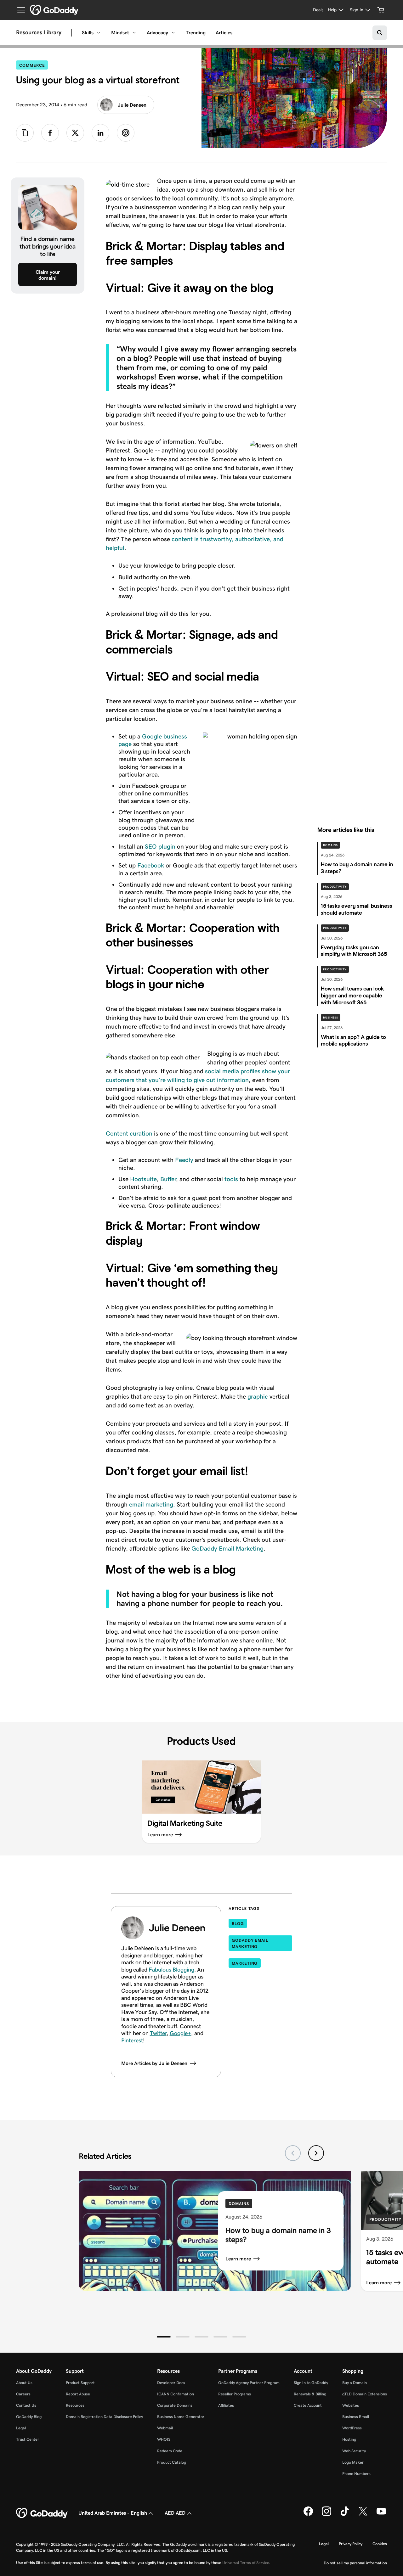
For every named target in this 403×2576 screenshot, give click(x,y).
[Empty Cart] (381, 10)
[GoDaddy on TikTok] (345, 2515)
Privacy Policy (351, 2544)
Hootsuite (143, 1179)
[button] (164, 2337)
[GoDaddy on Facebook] (308, 2515)
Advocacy (157, 33)
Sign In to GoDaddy (311, 2383)
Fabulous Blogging (171, 1970)
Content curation (129, 1133)
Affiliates (226, 2405)
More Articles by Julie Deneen (154, 2063)
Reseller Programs (235, 2394)
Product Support (80, 2383)
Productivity (335, 887)
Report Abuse (78, 2394)
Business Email (356, 2417)
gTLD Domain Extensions (365, 2394)
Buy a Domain (355, 2383)
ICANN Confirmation (176, 2394)
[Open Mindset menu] (134, 33)
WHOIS (164, 2439)
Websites (351, 2405)
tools (231, 1179)
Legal (21, 2428)
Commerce (34, 65)
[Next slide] (316, 2153)
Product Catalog (172, 2462)
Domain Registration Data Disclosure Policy (104, 2417)
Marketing (245, 1963)
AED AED (175, 2513)
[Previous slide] (293, 2153)
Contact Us (26, 2405)
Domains (330, 845)
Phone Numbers (356, 2474)
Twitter (158, 2033)
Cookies (380, 2544)
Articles (224, 33)
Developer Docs (171, 2383)
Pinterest (132, 2040)
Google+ (180, 2033)
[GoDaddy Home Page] (42, 2513)
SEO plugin (160, 846)
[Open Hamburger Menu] (19, 10)
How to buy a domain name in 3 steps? (278, 2235)
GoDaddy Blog (29, 2417)
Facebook (151, 865)
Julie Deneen (132, 105)
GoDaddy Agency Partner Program (249, 2383)
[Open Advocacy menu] (173, 33)
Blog (238, 1924)
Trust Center (28, 2439)
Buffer (168, 1179)
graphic (258, 1396)
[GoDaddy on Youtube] (381, 2515)
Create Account (308, 2405)
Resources (75, 2405)
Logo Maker (353, 2462)
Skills (88, 33)
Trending (196, 33)
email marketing (151, 1504)
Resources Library (39, 33)
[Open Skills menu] (99, 33)
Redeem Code (170, 2451)
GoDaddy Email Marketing (227, 1548)
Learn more (238, 2259)
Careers (23, 2394)
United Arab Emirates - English (113, 2513)
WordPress (352, 2428)
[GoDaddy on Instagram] (326, 2515)
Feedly (184, 1160)
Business (331, 1018)
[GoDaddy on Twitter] (363, 2515)
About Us (24, 2383)
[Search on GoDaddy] (380, 33)
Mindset (120, 33)
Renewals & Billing (310, 2394)
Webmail (165, 2428)
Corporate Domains (175, 2405)
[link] (50, 133)
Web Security (354, 2451)
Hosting (349, 2439)
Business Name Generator (181, 2417)
